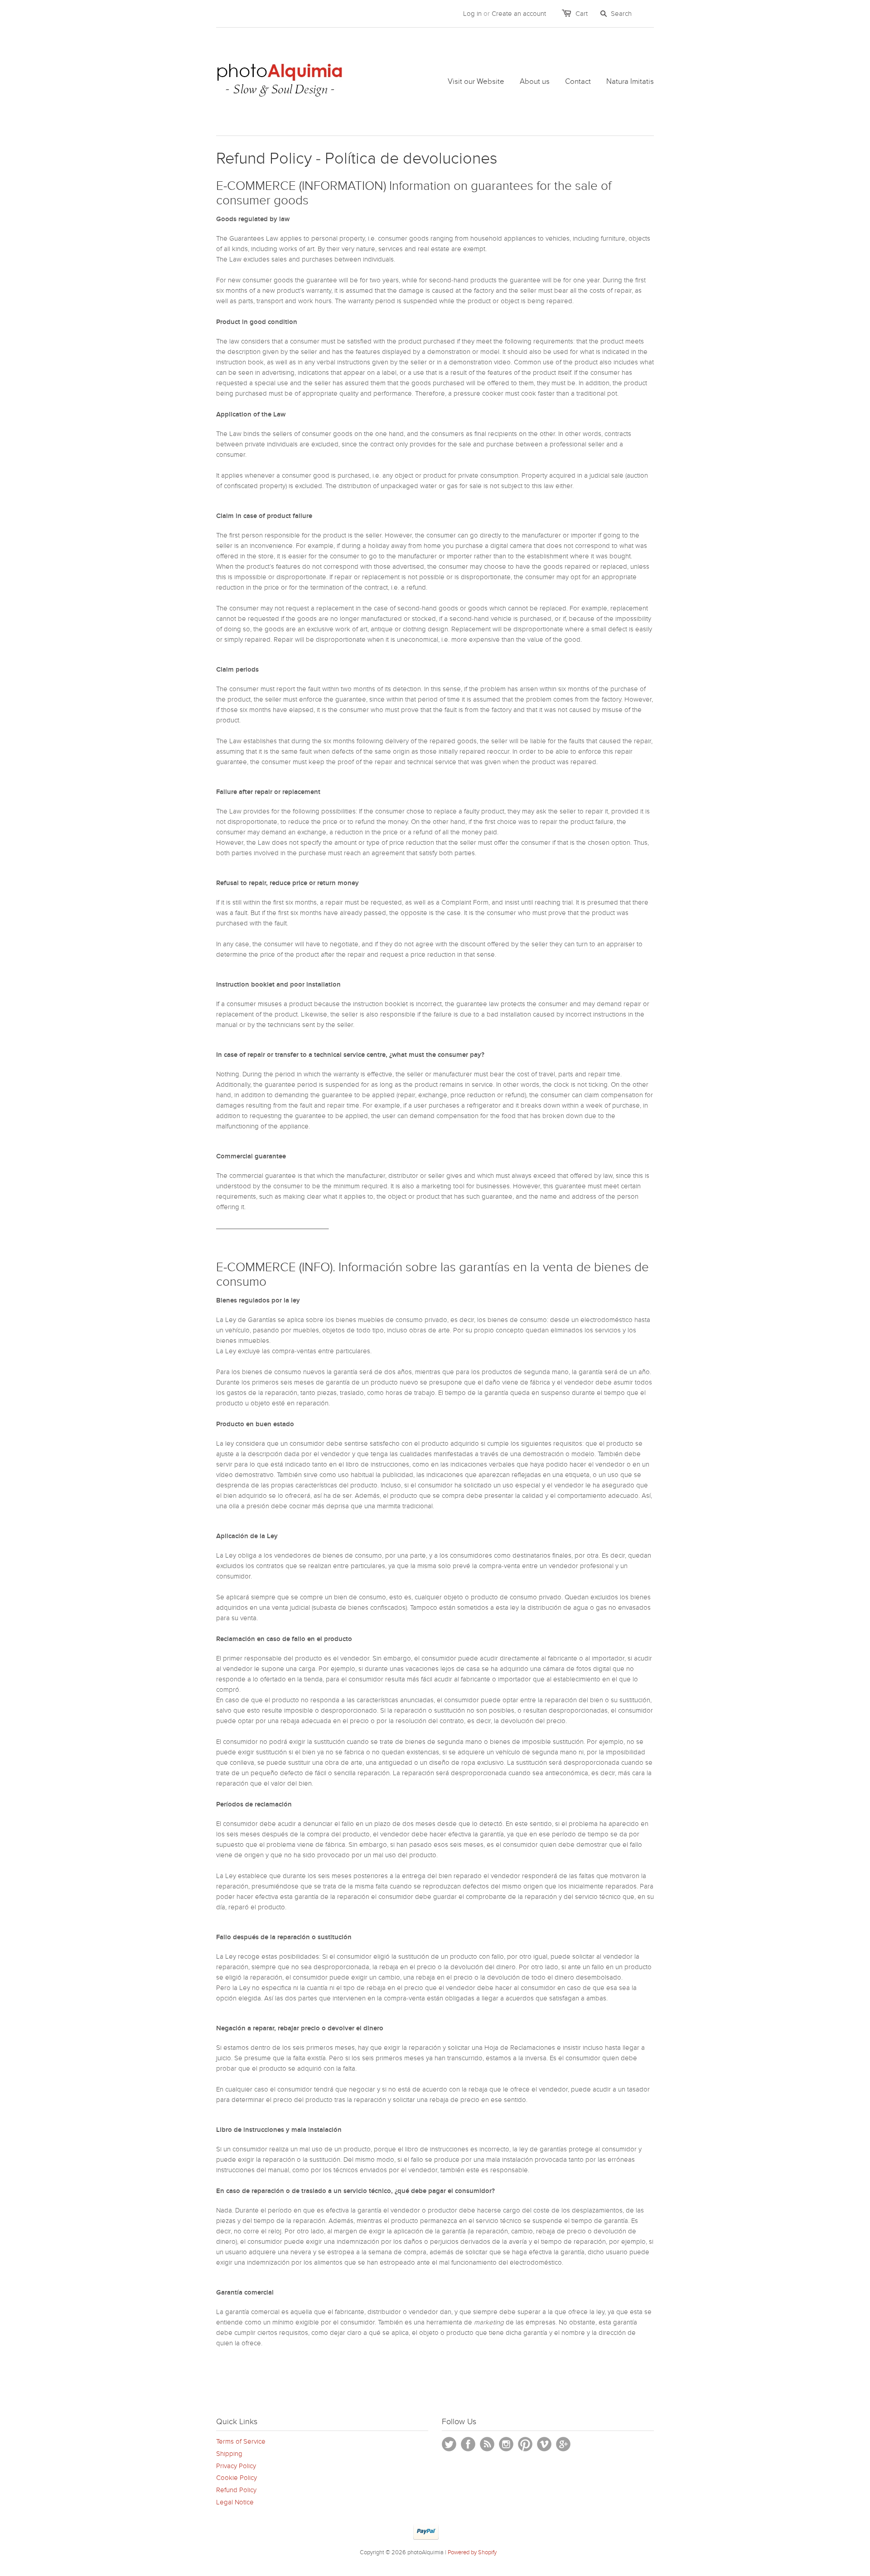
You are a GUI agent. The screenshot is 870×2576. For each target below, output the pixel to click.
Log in (472, 14)
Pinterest (525, 2444)
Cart (582, 14)
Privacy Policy (236, 2466)
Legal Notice (235, 2502)
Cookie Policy (237, 2478)
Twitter (449, 2444)
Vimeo (544, 2444)
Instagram (506, 2444)
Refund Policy (236, 2490)
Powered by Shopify (472, 2552)
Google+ (563, 2444)
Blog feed (487, 2444)
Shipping (229, 2454)
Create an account (519, 14)
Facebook (468, 2444)
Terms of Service (241, 2441)
